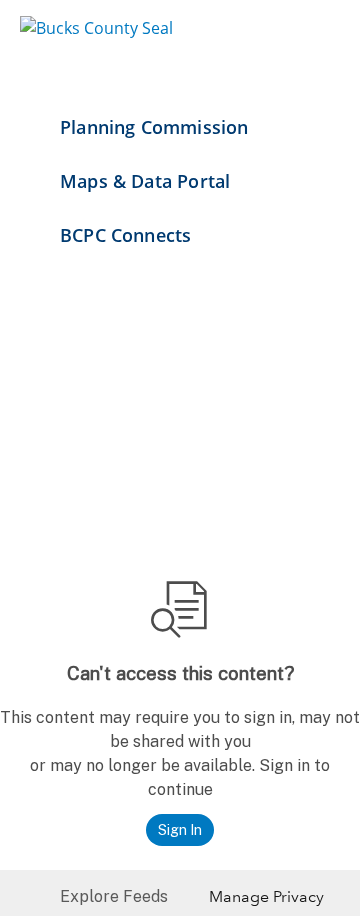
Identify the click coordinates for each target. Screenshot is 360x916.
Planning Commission (154, 127)
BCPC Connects (125, 235)
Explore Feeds (114, 896)
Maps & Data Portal (145, 181)
